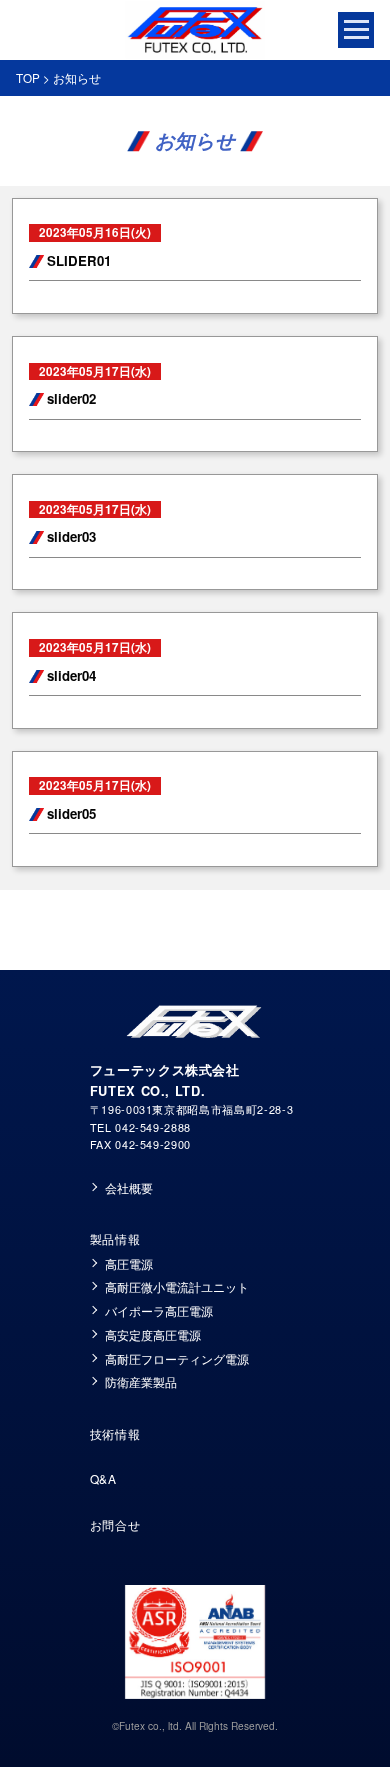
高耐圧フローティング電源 (177, 1359)
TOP (28, 78)
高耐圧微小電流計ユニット (177, 1287)
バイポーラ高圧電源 (159, 1311)
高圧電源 (129, 1264)
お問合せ (115, 1524)
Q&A (103, 1478)
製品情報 (115, 1238)
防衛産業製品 (141, 1382)
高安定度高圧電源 (153, 1335)
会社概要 (129, 1188)
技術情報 (115, 1433)
